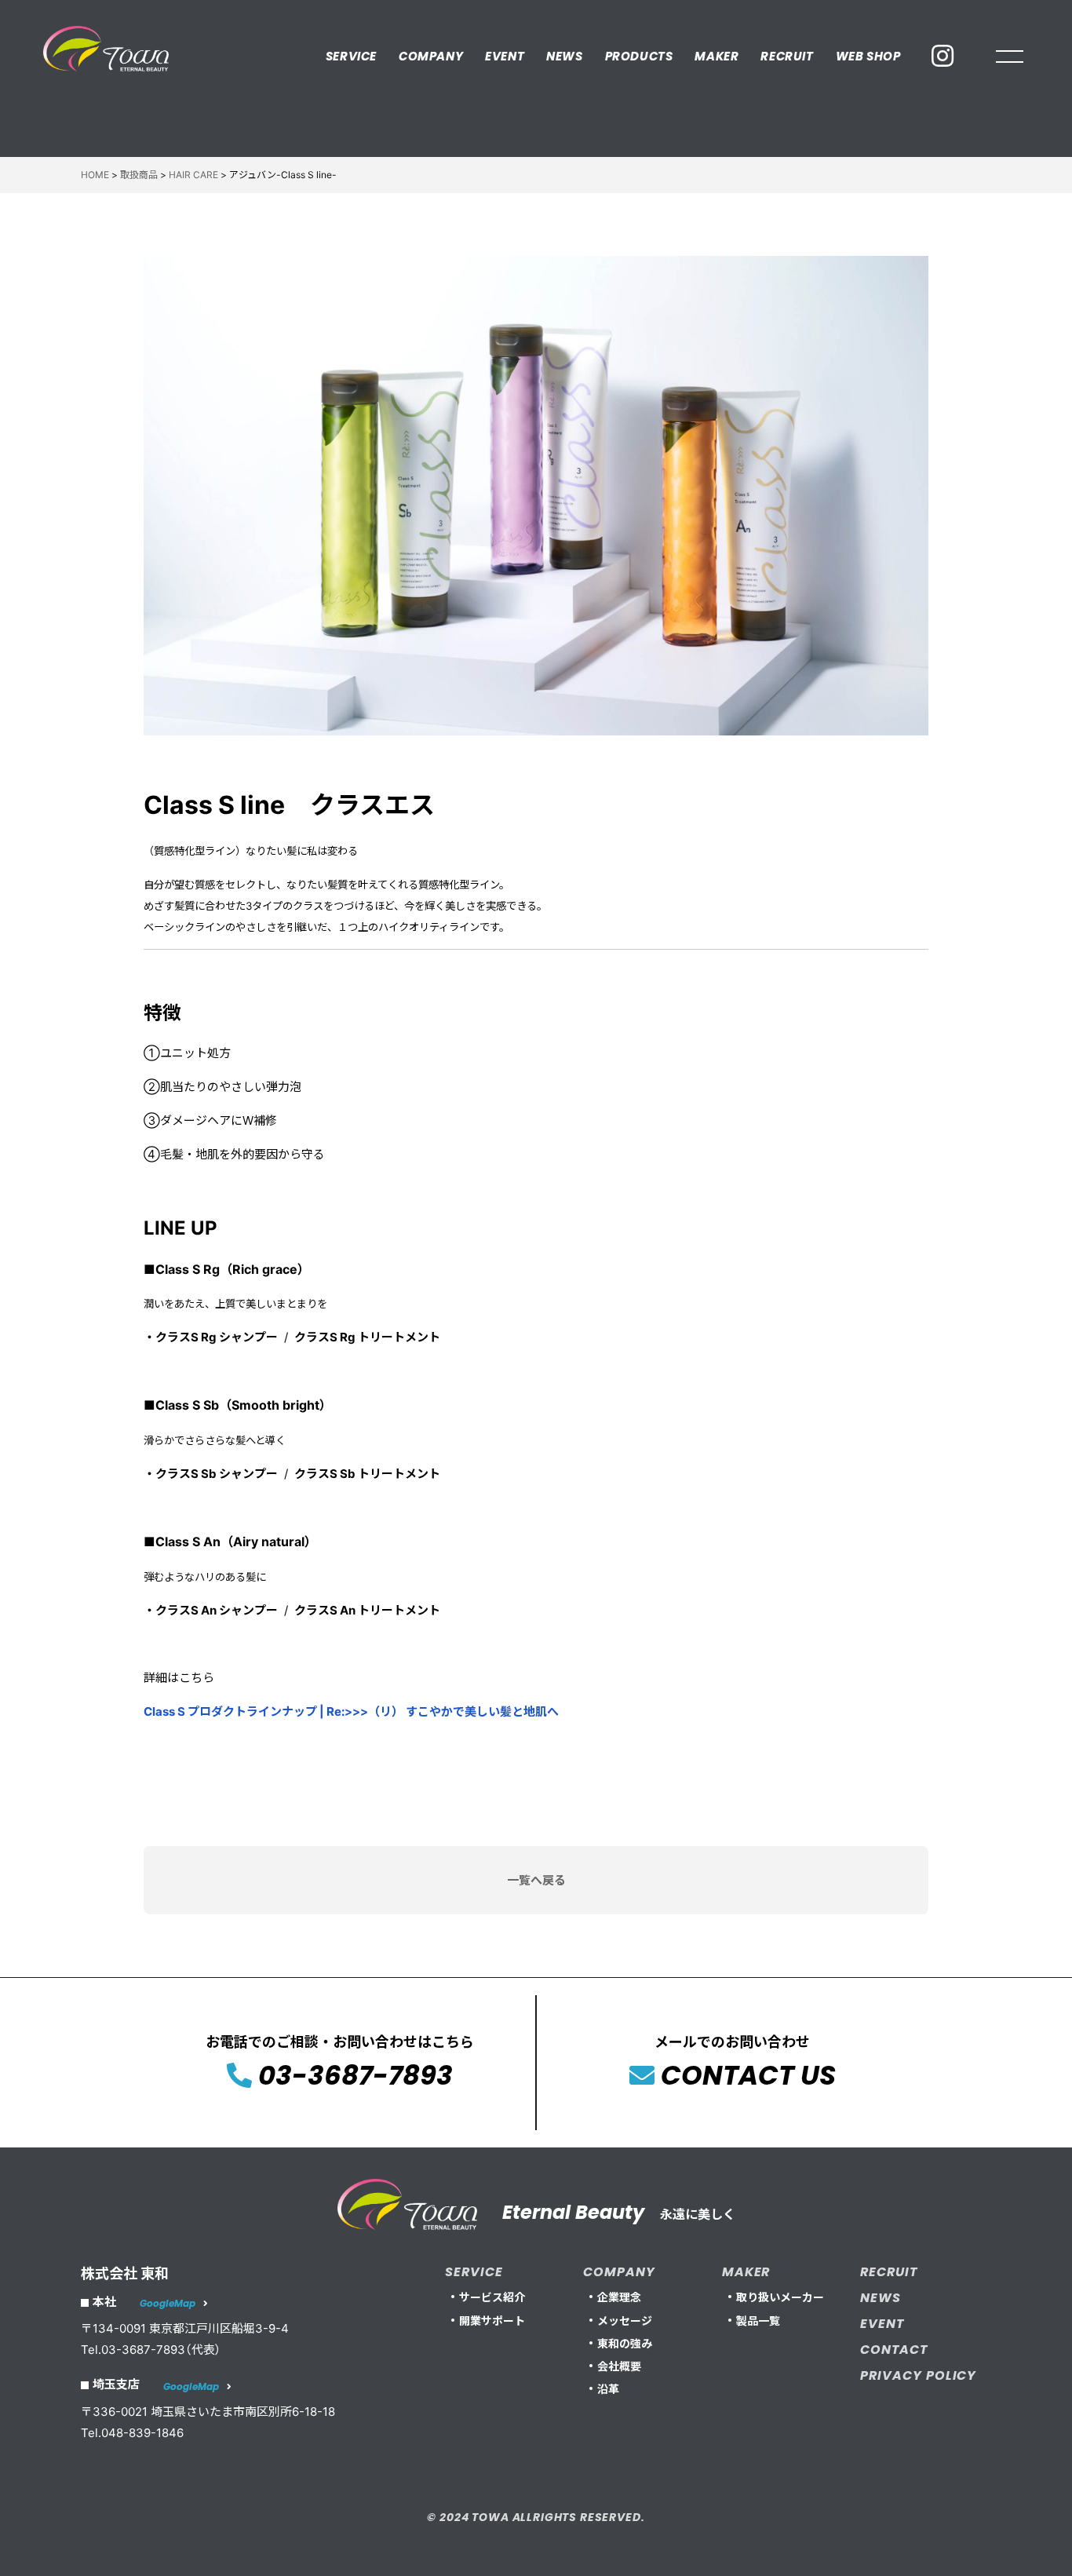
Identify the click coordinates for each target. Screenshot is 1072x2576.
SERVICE (351, 56)
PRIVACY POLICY (918, 2375)
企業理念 (619, 2297)
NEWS (564, 56)
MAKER (716, 56)
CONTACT (894, 2350)
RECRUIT (787, 56)
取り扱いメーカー (780, 2297)
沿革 (608, 2389)
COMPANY (431, 56)
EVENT (505, 56)
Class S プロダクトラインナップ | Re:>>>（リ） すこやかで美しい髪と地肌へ (351, 1711)
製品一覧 (758, 2321)
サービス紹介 (492, 2297)
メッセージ (625, 2321)
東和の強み (625, 2343)
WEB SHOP (868, 56)
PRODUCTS (639, 56)
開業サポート (492, 2321)
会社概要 (619, 2366)
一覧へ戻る (536, 1880)
